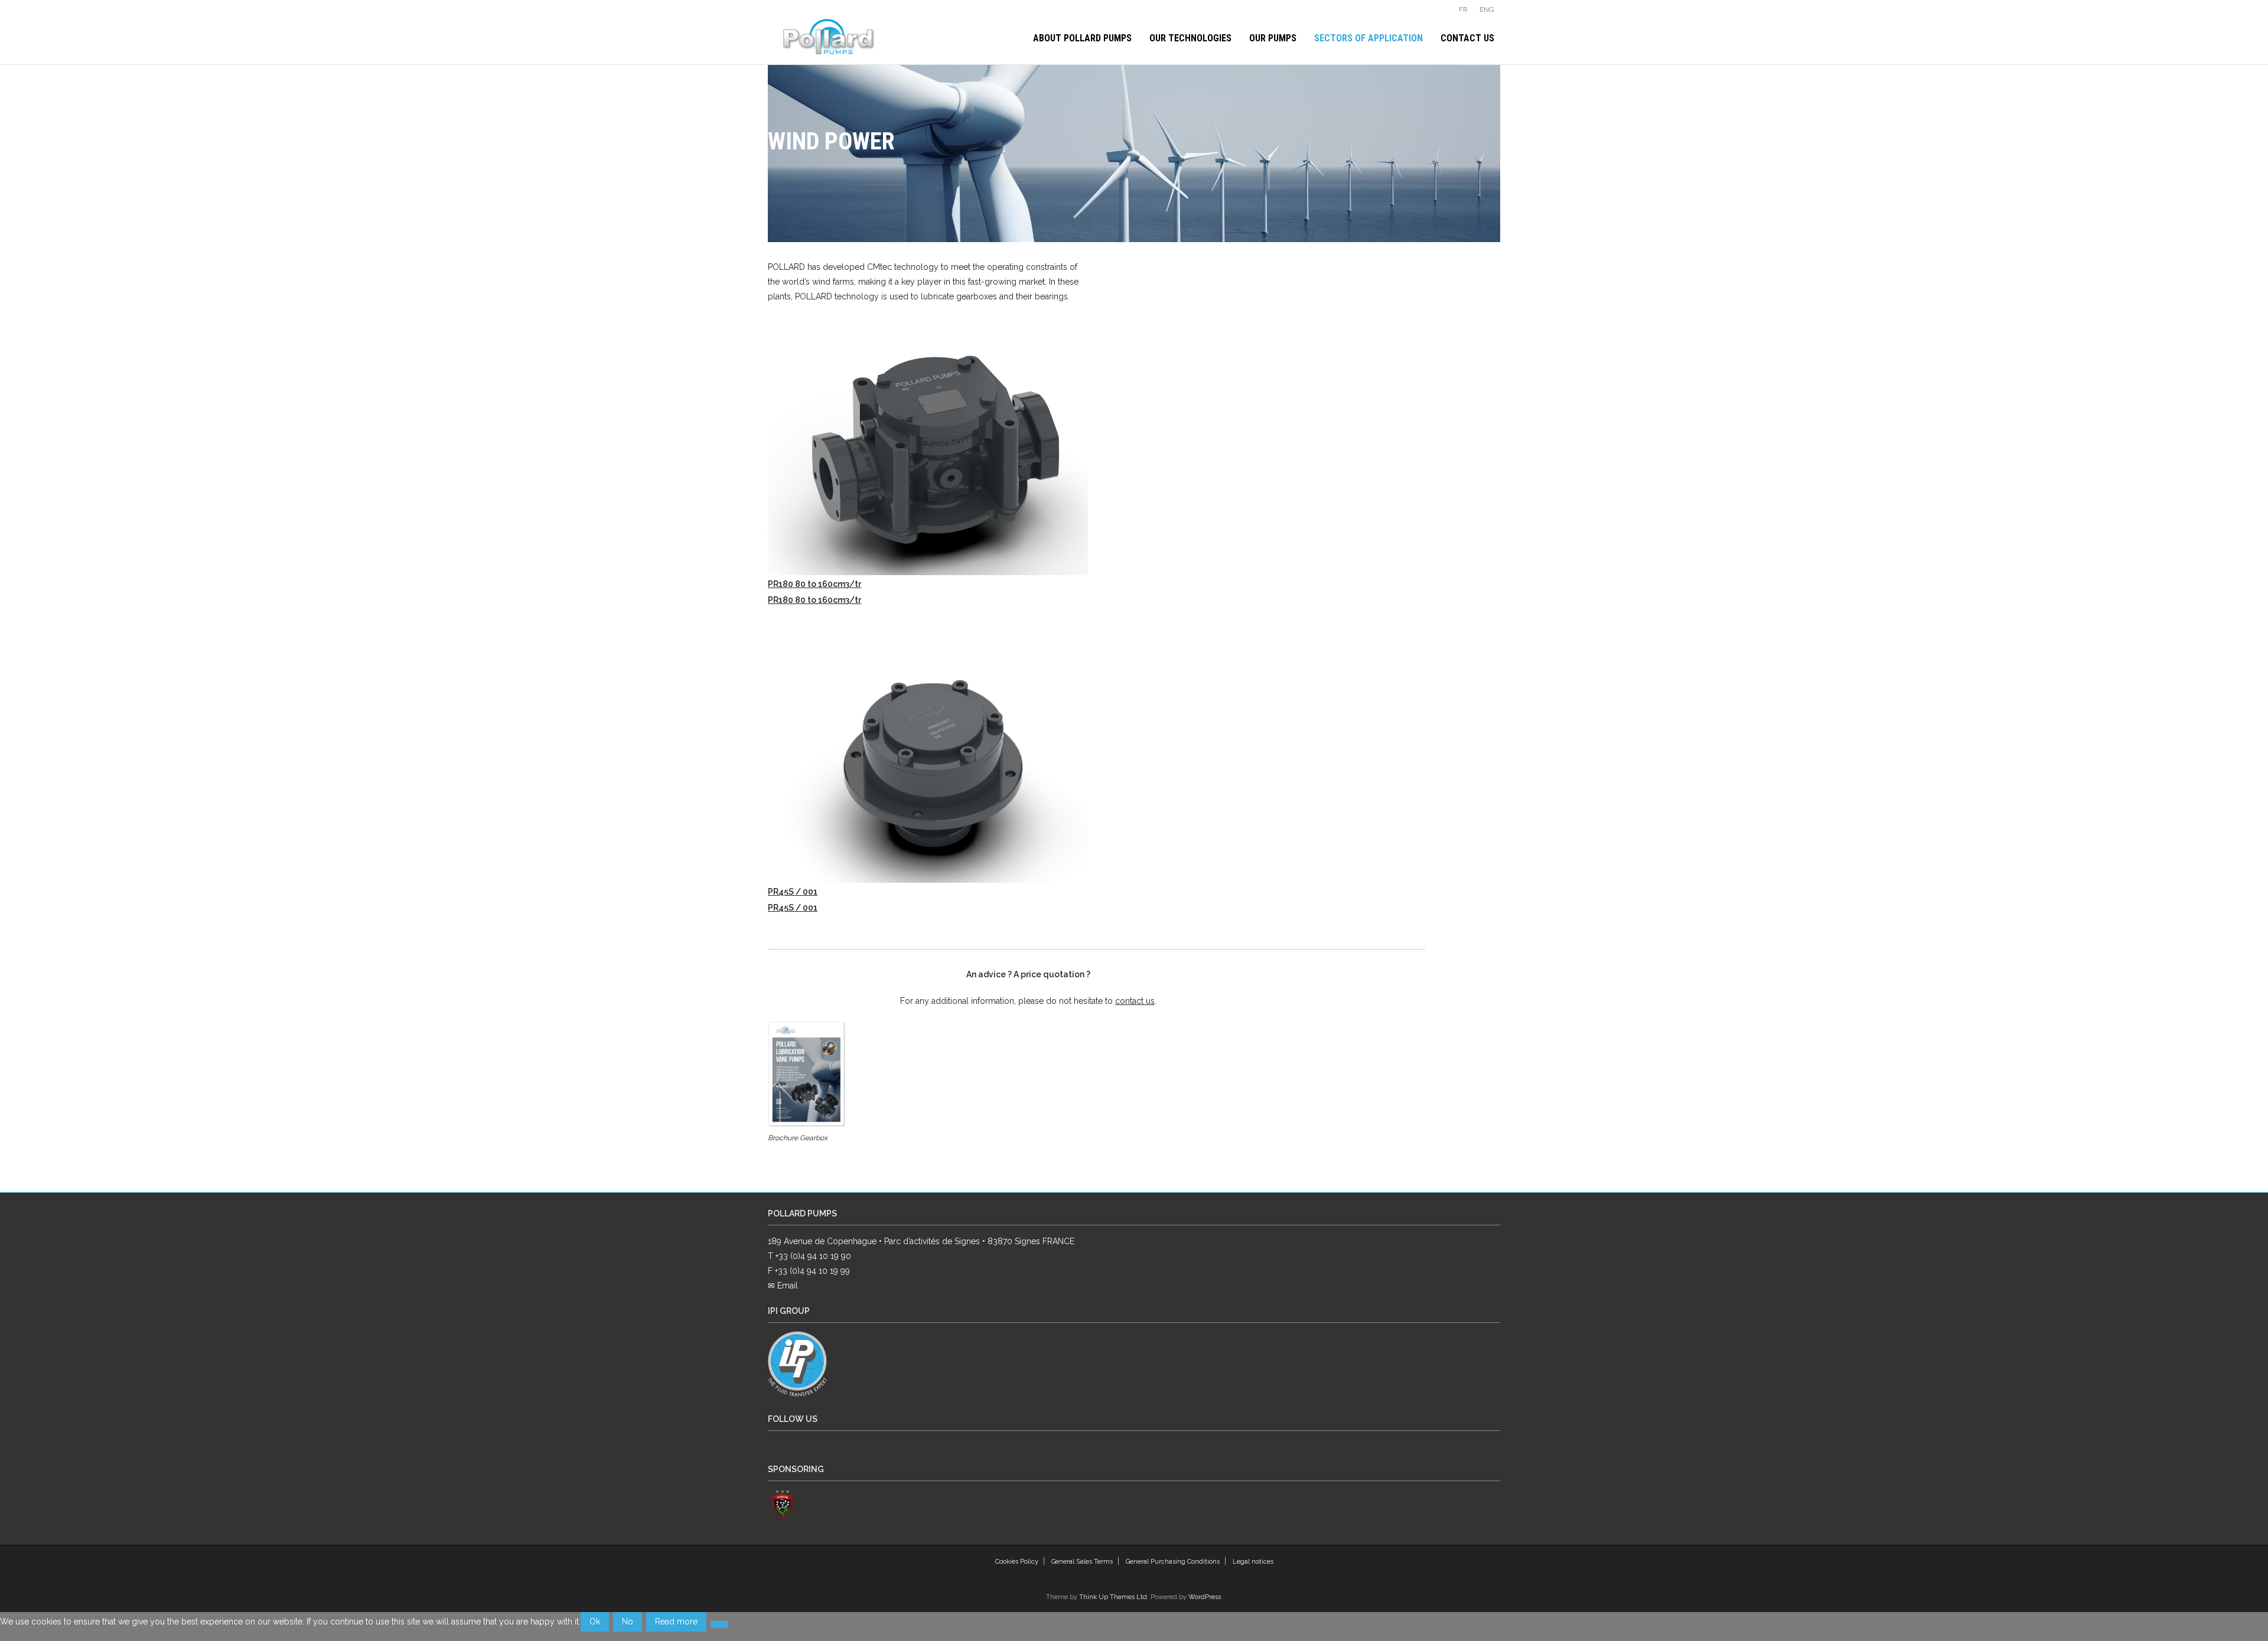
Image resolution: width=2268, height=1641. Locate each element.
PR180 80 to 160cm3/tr (814, 584)
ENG (1487, 9)
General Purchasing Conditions (1173, 1562)
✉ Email (783, 1286)
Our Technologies (1190, 38)
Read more (676, 1622)
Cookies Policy (1017, 1562)
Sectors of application (1368, 38)
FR (1463, 9)
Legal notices (1253, 1562)
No (628, 1622)
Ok (595, 1622)
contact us (1135, 1001)
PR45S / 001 (793, 892)
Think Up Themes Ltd (1113, 1597)
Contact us (1467, 38)
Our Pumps (1273, 38)
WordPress (1205, 1597)
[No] (719, 1624)
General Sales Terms (1082, 1562)
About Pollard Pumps (1082, 38)
